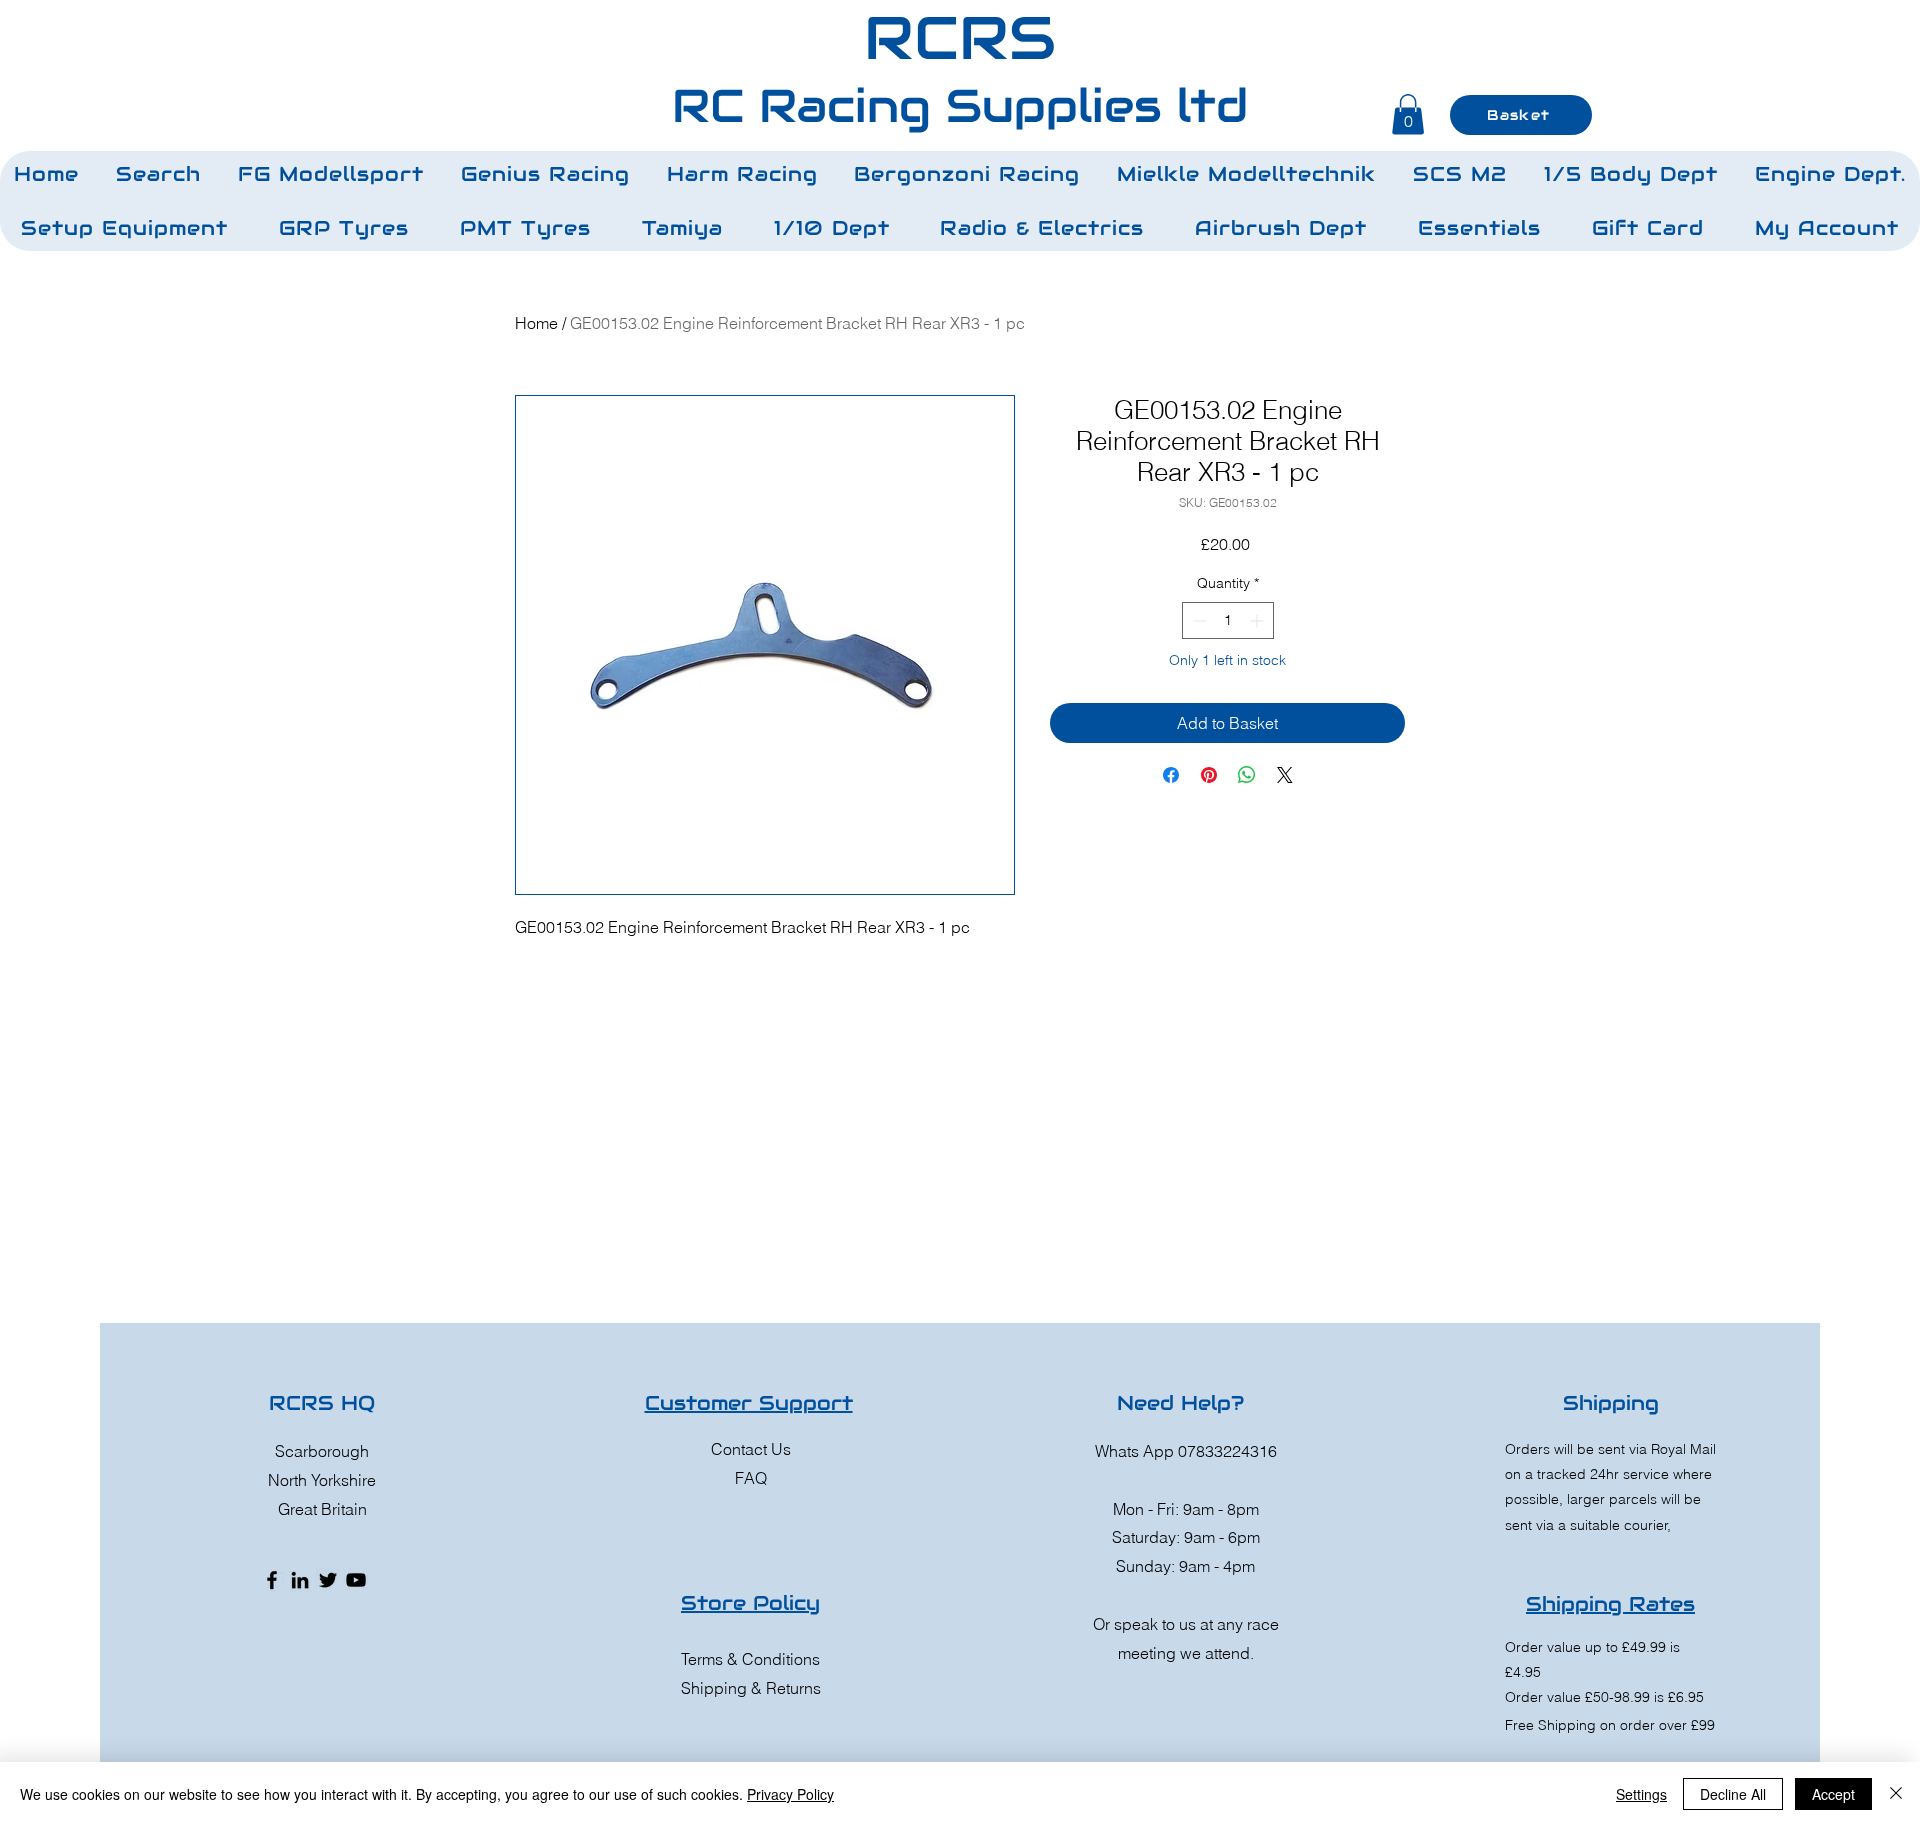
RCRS (960, 38)
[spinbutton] (1228, 620)
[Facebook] (272, 1580)
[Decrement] (1197, 620)
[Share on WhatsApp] (1247, 775)
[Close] (1896, 1794)
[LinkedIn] (300, 1580)
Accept (1833, 1794)
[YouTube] (356, 1580)
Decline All (1733, 1794)
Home (536, 323)
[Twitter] (328, 1580)
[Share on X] (1285, 775)
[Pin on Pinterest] (1209, 775)
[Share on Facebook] (1171, 775)
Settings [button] (1641, 1794)
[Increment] (1258, 620)
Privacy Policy (790, 1794)
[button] (331, 174)
